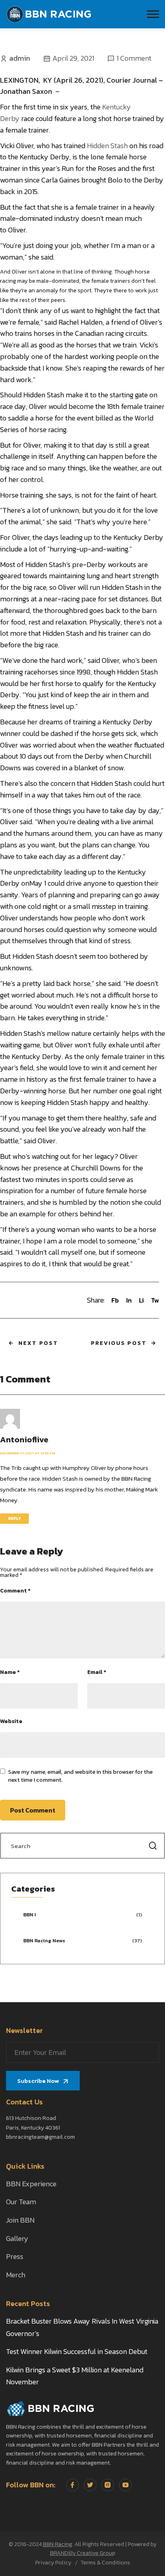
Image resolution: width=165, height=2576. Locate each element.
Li (141, 1300)
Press (15, 2256)
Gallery (17, 2238)
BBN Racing (57, 2544)
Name (10, 1672)
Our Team (21, 2202)
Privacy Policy (53, 2563)
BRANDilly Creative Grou (81, 2553)
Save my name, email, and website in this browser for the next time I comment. (80, 1776)
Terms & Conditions (105, 2563)
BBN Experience (31, 2184)
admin (20, 58)
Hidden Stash (107, 146)
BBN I (30, 1915)
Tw (155, 1300)
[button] (153, 14)
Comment (15, 1591)
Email (97, 1672)
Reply (14, 1518)
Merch (16, 2275)
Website (11, 1721)
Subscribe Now (39, 2081)
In (129, 1300)
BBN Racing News (44, 1940)
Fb (115, 1300)
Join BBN (20, 2220)
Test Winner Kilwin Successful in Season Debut (77, 2351)
